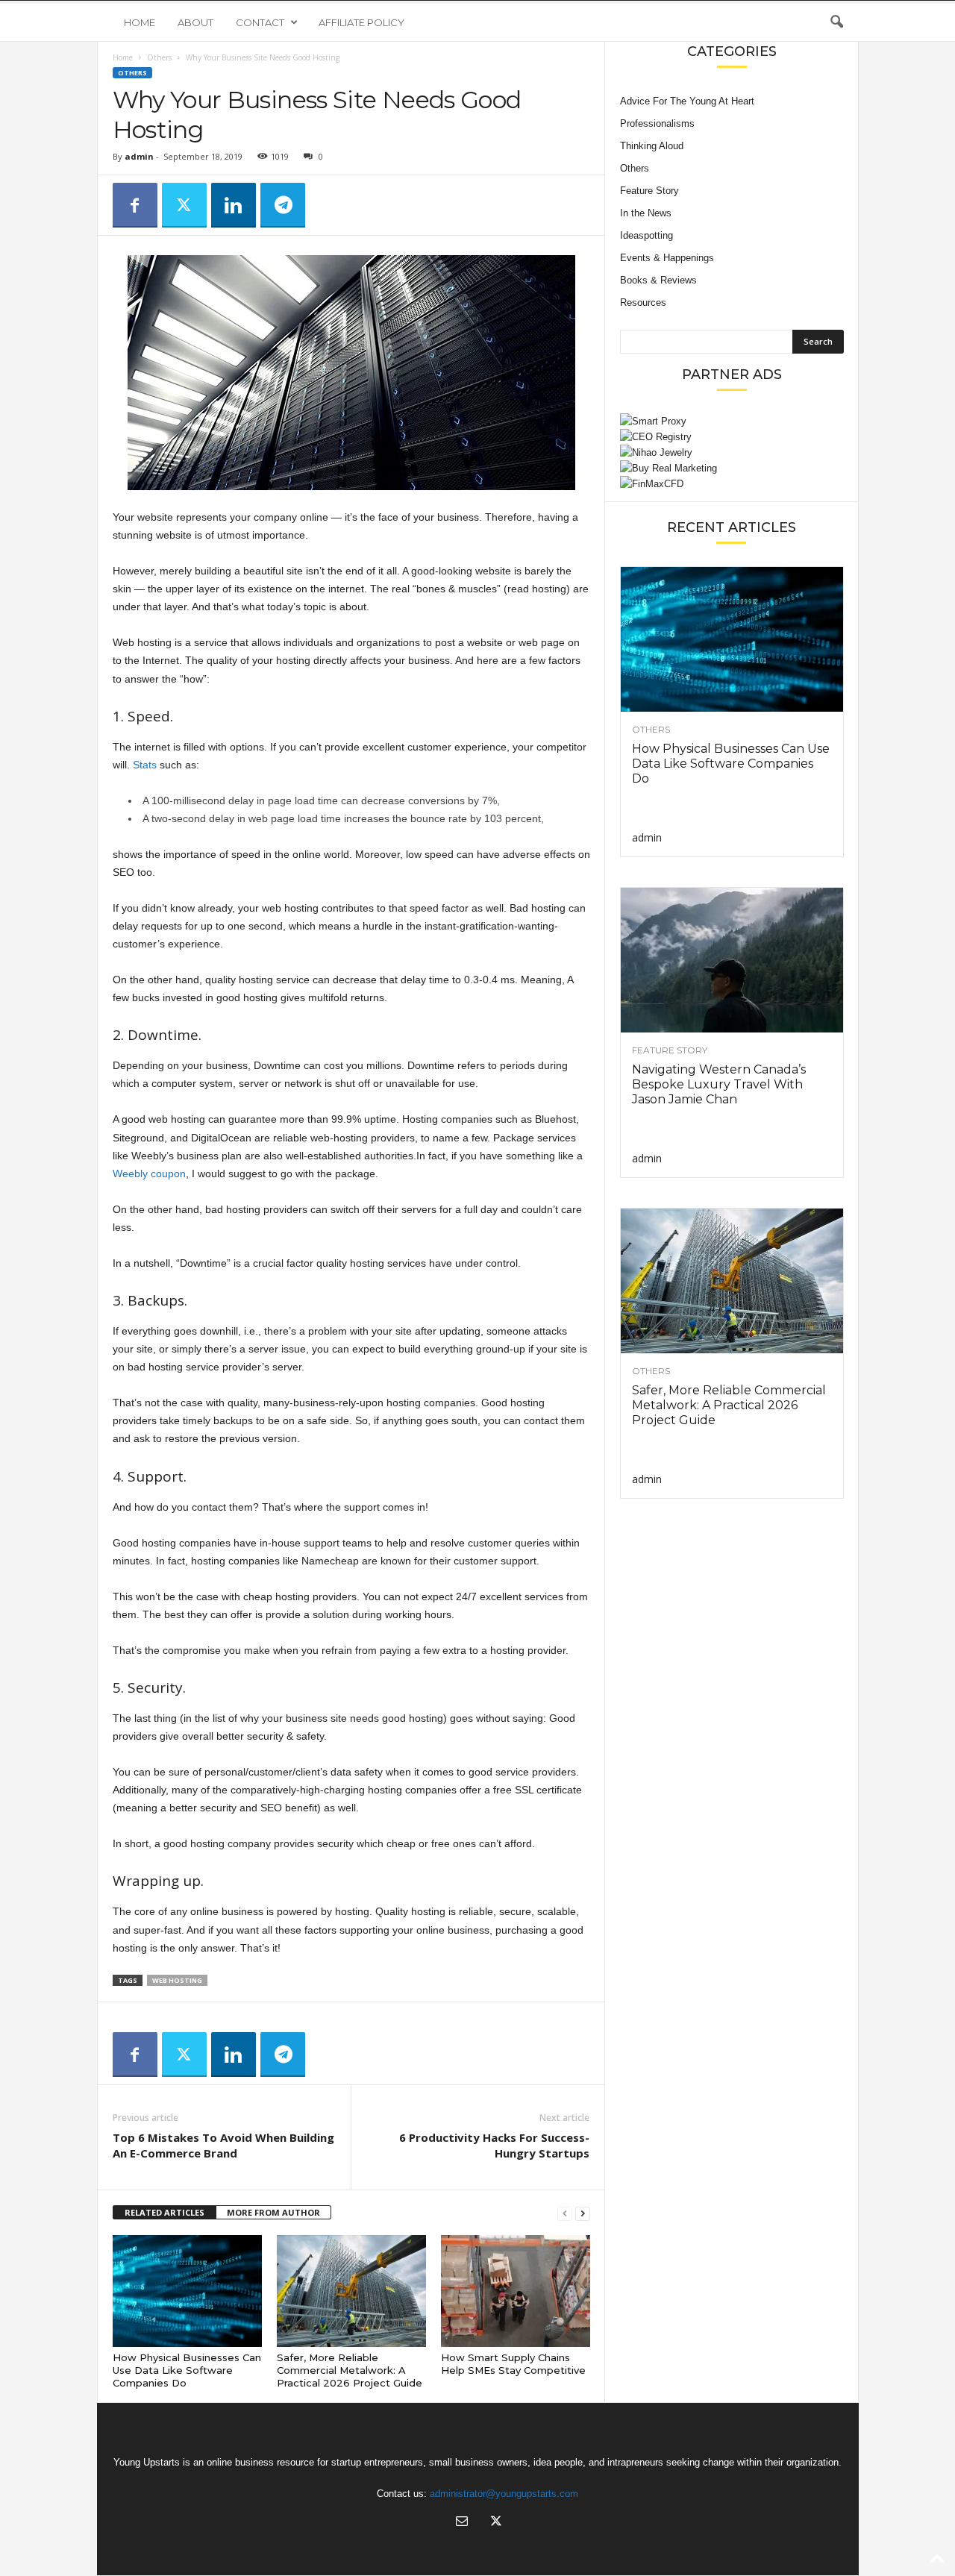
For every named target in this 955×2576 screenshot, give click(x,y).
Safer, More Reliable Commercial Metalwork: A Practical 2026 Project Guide (350, 2370)
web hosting (177, 1980)
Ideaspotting (646, 235)
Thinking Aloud (652, 146)
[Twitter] (184, 205)
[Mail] (462, 2523)
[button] (836, 22)
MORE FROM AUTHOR (273, 2212)
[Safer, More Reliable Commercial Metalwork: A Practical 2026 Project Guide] (351, 2291)
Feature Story (649, 191)
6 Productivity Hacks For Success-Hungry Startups (494, 2145)
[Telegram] (283, 205)
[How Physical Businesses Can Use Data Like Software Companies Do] (187, 2291)
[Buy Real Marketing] (732, 468)
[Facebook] (135, 205)
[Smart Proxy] (732, 421)
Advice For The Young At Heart (687, 101)
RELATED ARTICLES (165, 2212)
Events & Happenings (667, 258)
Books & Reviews (658, 280)
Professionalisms (657, 123)
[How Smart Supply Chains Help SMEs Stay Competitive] (516, 2291)
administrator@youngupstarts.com (504, 2494)
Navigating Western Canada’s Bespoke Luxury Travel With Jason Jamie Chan (719, 1084)
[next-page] (583, 2213)
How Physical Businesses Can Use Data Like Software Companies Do (187, 2370)
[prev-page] (565, 2213)
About (195, 22)
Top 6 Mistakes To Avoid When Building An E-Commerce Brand (223, 2145)
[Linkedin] (234, 205)
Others (159, 57)
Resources (643, 303)
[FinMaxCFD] (732, 484)
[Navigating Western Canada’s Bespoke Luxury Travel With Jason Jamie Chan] (732, 960)
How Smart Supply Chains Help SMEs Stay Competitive (513, 2364)
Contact (260, 22)
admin (139, 156)
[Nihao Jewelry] (732, 452)
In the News (646, 213)
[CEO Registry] (732, 437)
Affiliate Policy (361, 22)
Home (140, 22)
